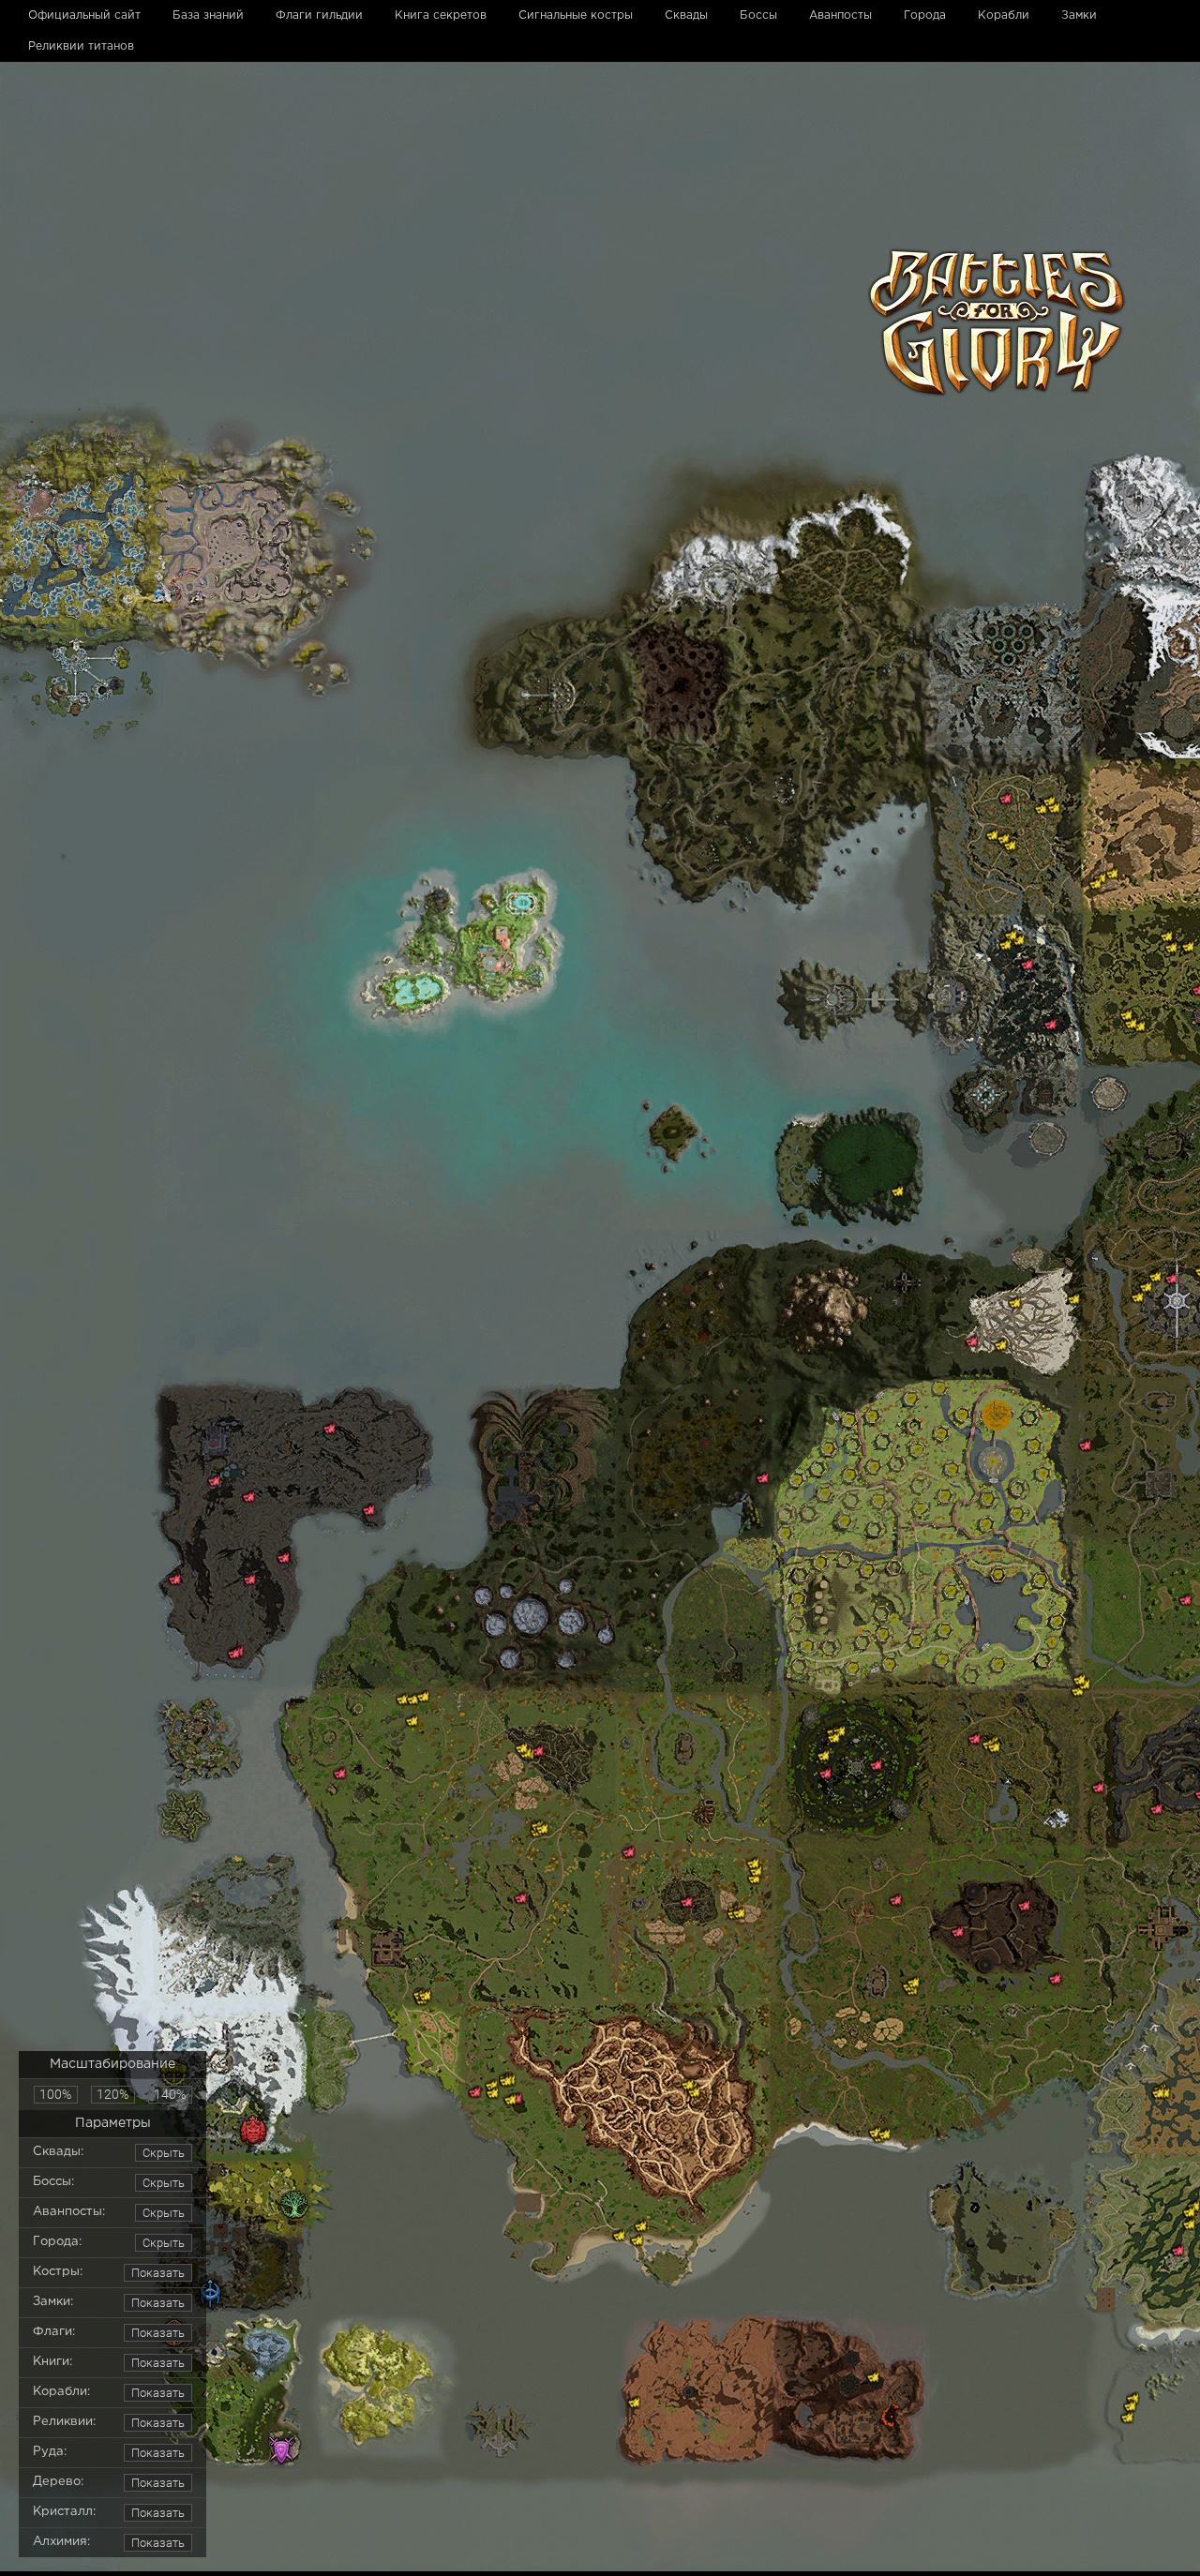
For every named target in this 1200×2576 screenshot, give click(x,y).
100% (55, 2094)
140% (170, 2094)
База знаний (208, 15)
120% (112, 2094)
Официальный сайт (84, 15)
